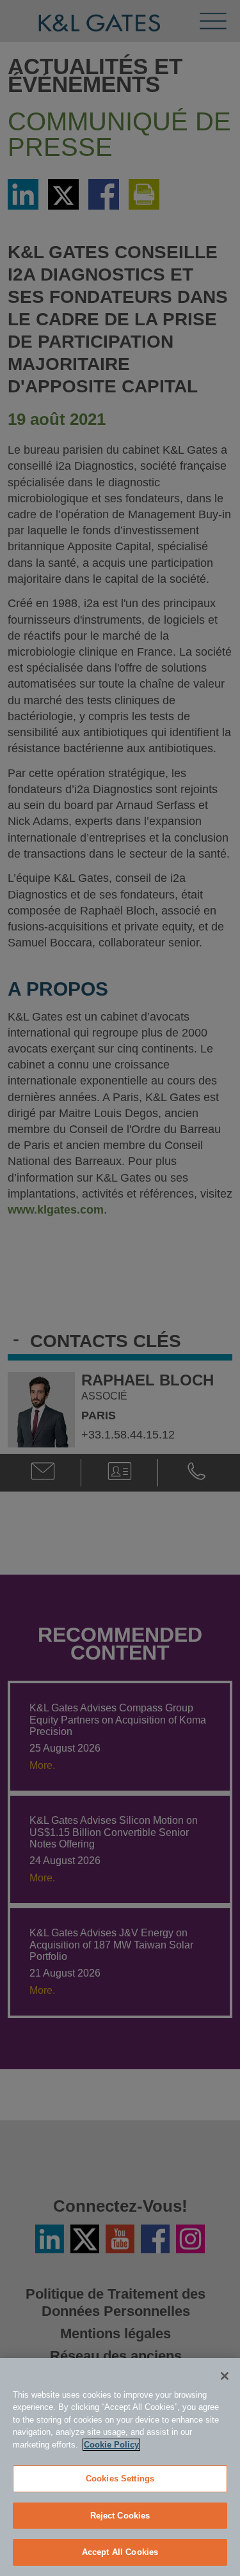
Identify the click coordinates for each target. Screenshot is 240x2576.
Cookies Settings (120, 2479)
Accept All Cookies (120, 2552)
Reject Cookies (120, 2516)
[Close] (225, 2376)
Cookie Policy (111, 2445)
